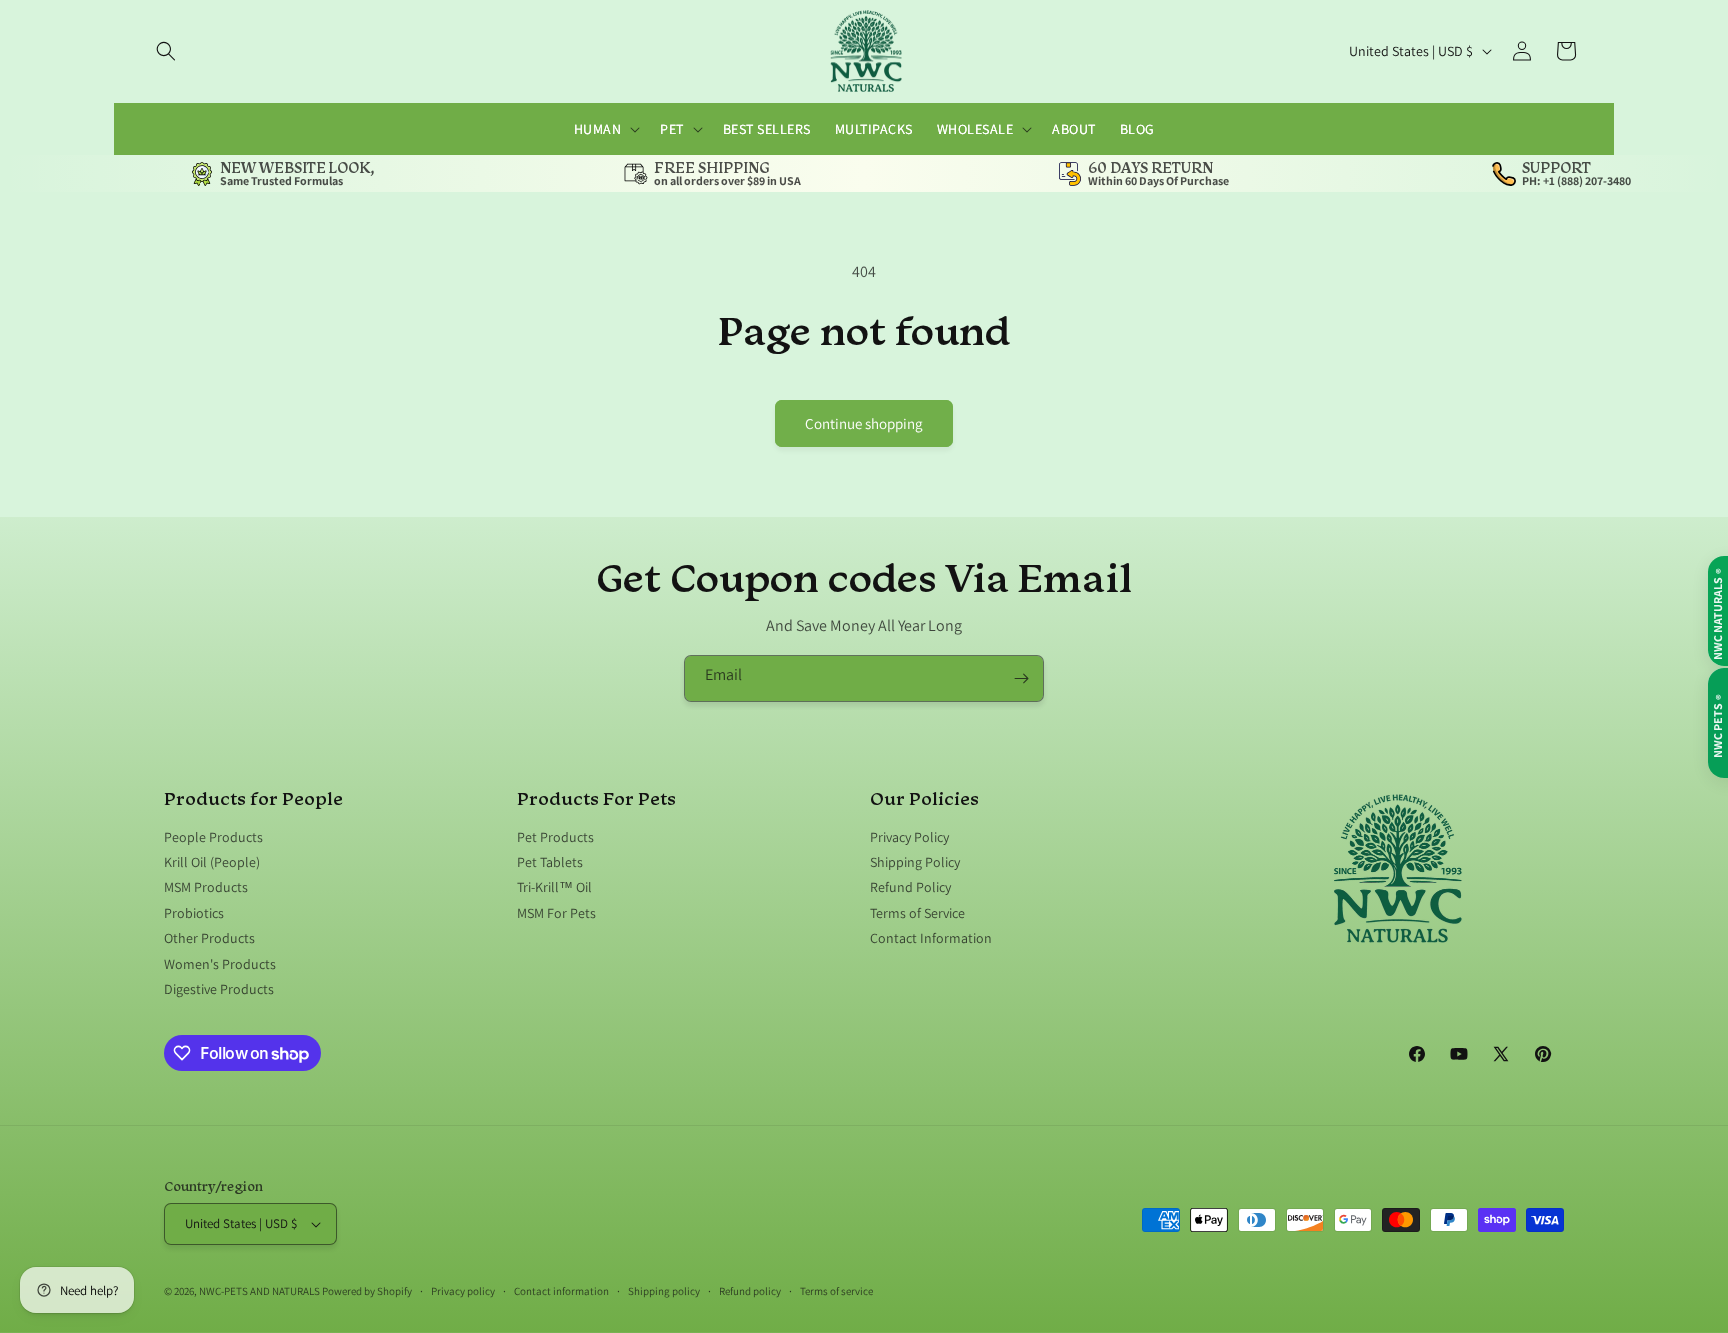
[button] (166, 51)
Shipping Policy (915, 862)
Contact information (561, 1290)
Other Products (209, 939)
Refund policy (750, 1290)
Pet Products (555, 838)
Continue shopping (864, 423)
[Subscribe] (1021, 678)
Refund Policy (910, 888)
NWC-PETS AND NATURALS (259, 1291)
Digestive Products (219, 989)
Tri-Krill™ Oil (554, 888)
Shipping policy (664, 1290)
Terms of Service (917, 913)
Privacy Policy (909, 838)
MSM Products (206, 888)
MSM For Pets (556, 913)
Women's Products (220, 964)
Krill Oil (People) (212, 862)
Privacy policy (463, 1290)
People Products (213, 838)
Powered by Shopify (367, 1291)
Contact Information (931, 939)
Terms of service (836, 1290)
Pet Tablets (550, 862)
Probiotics (194, 913)
